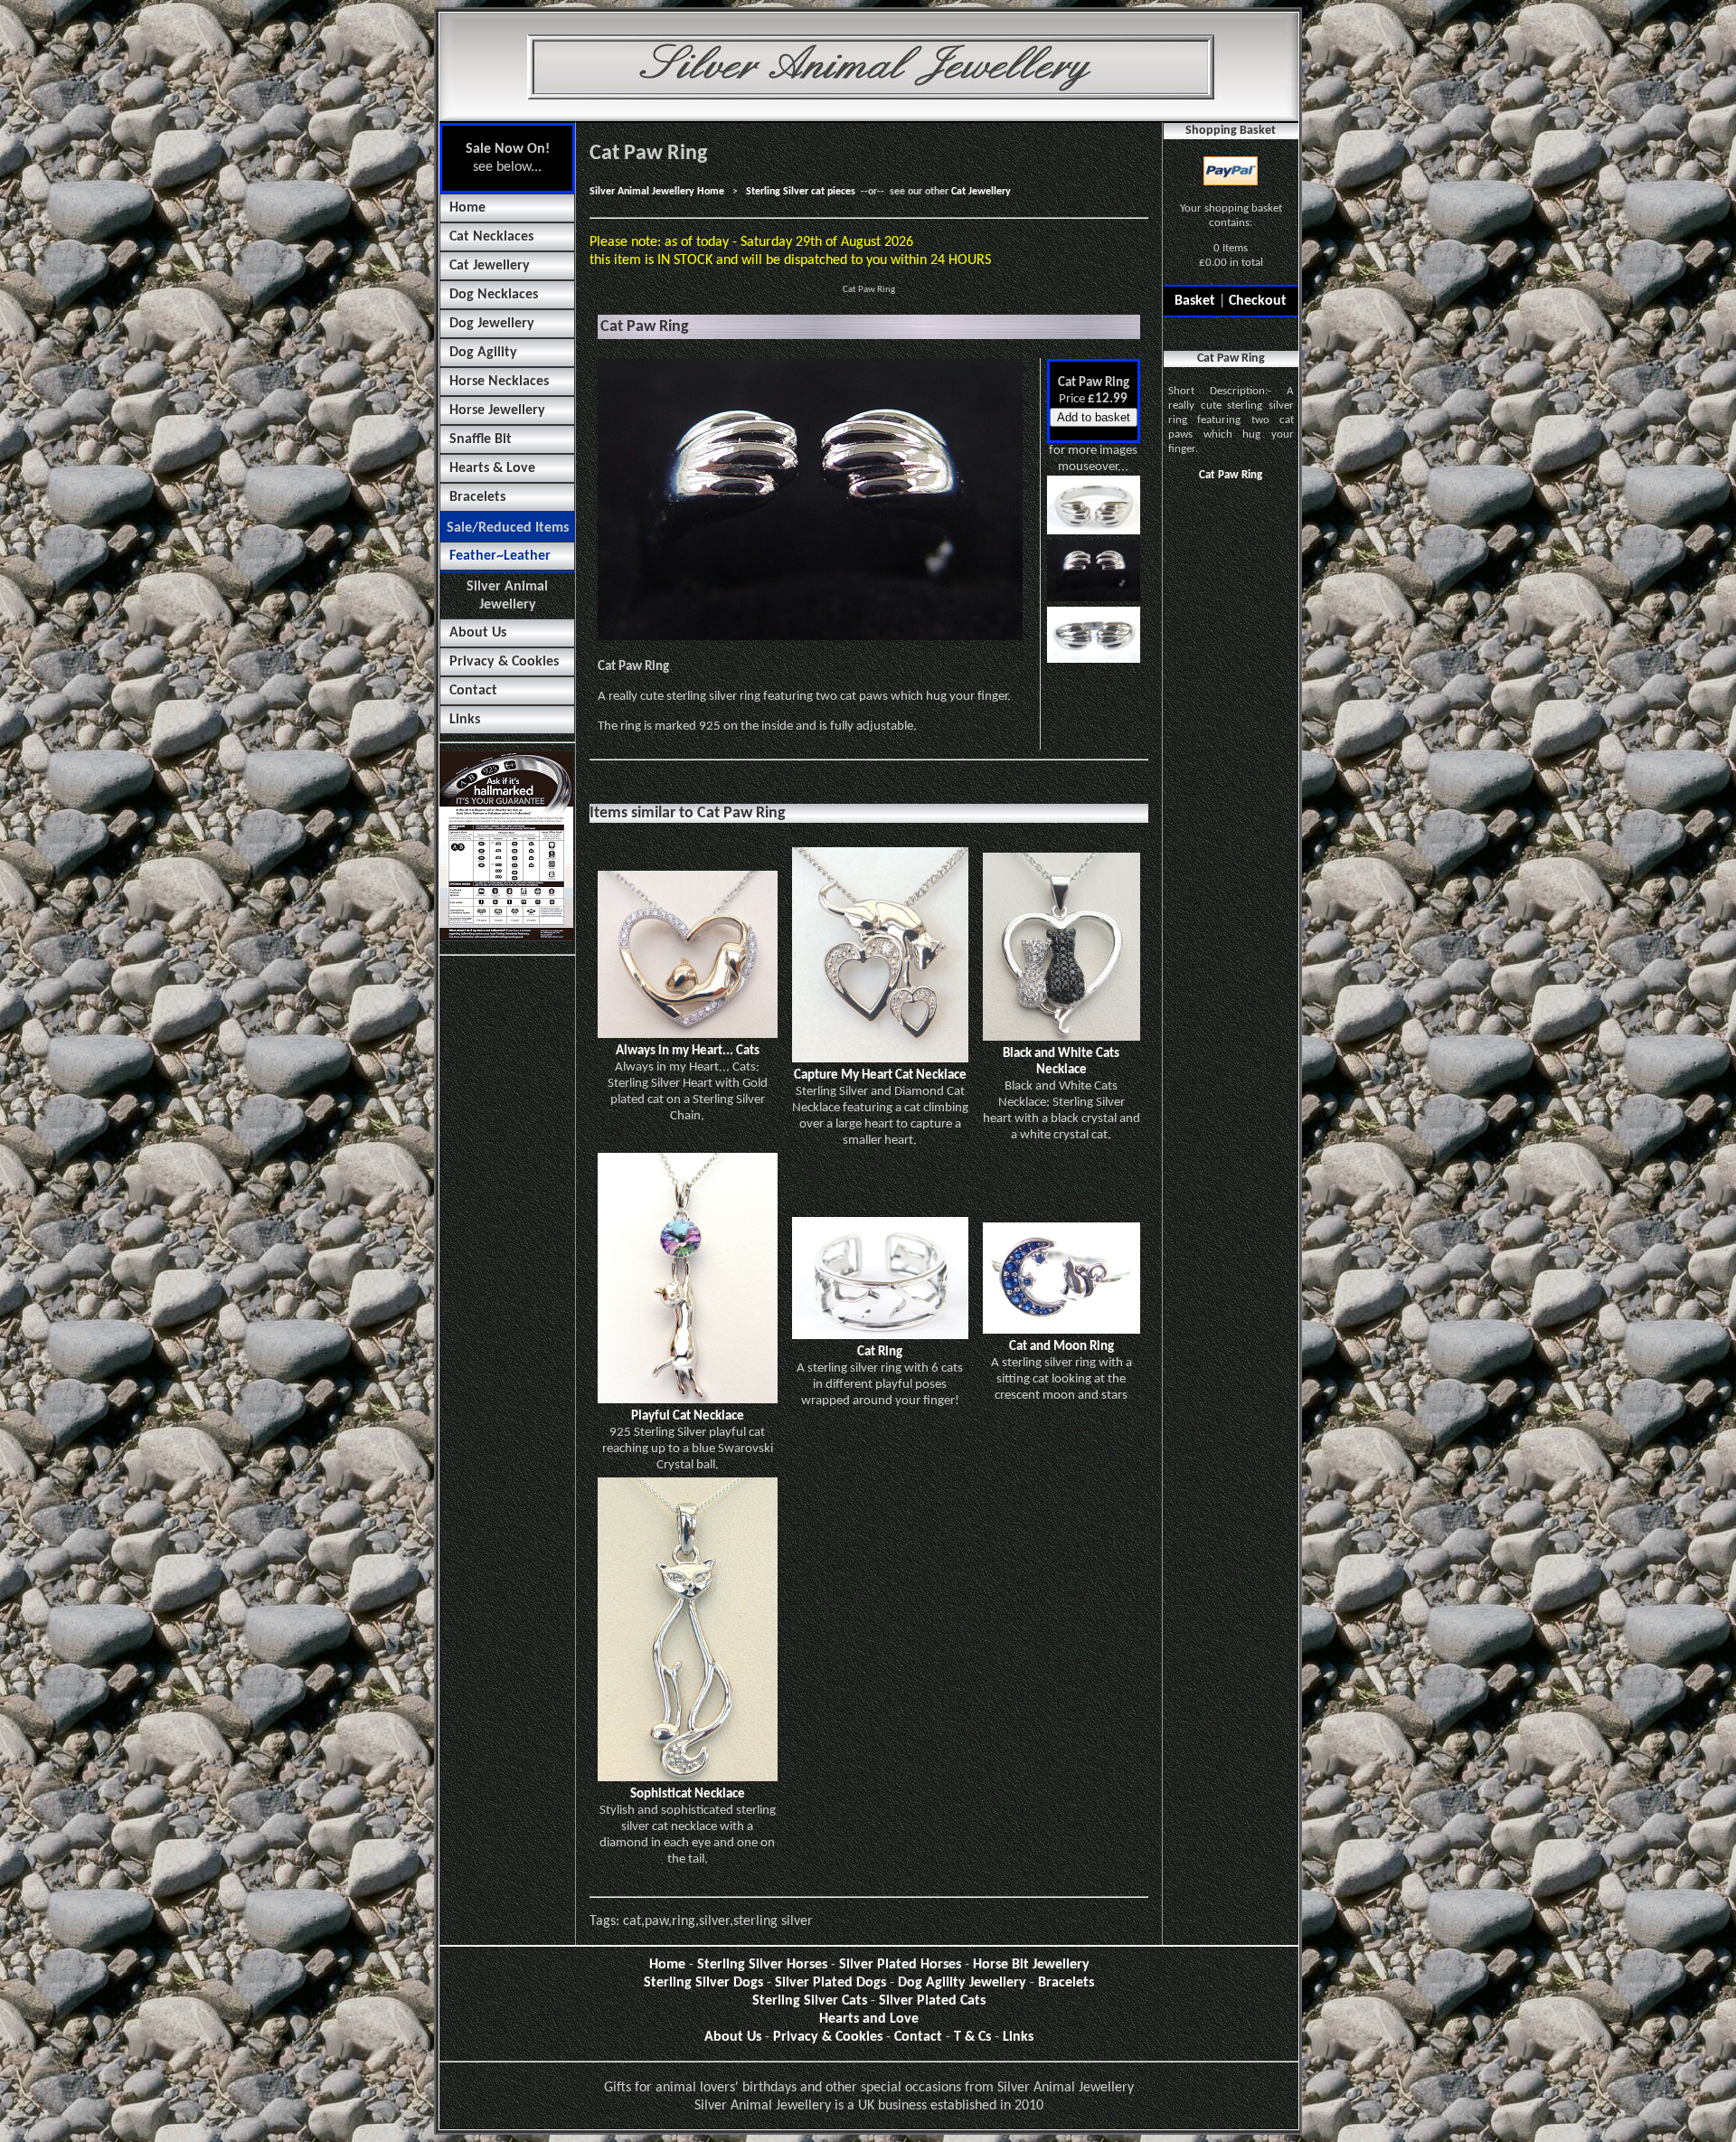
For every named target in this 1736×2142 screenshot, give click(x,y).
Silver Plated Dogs (830, 1983)
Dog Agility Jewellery (962, 1983)
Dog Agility (483, 353)
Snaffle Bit (481, 439)
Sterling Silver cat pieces (801, 192)
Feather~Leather (500, 556)
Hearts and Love (869, 2019)
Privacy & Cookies (504, 662)
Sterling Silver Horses (762, 1965)
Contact (473, 691)
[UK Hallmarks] (506, 938)
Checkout (1258, 301)
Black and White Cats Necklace (1061, 1062)
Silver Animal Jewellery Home (657, 192)
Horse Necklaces (499, 382)
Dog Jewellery (492, 324)
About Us (478, 633)
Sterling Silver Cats (810, 2001)
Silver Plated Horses (900, 1965)
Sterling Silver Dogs (703, 1983)
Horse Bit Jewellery (1031, 1965)
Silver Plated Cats (932, 2001)
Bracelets (477, 497)
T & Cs (972, 2037)
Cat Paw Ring (1231, 475)
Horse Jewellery (497, 410)
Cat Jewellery (490, 266)
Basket (1195, 301)
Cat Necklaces (491, 237)
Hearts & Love (492, 468)
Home (467, 208)
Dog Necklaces (494, 295)
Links (465, 720)
